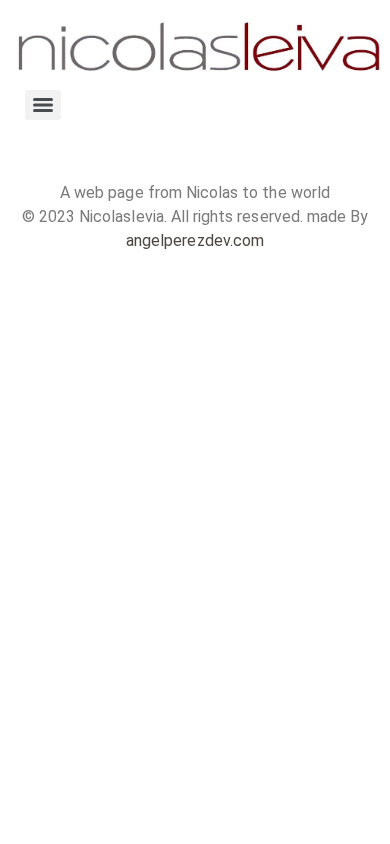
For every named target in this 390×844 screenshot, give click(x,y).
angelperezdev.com (195, 240)
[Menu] (43, 105)
